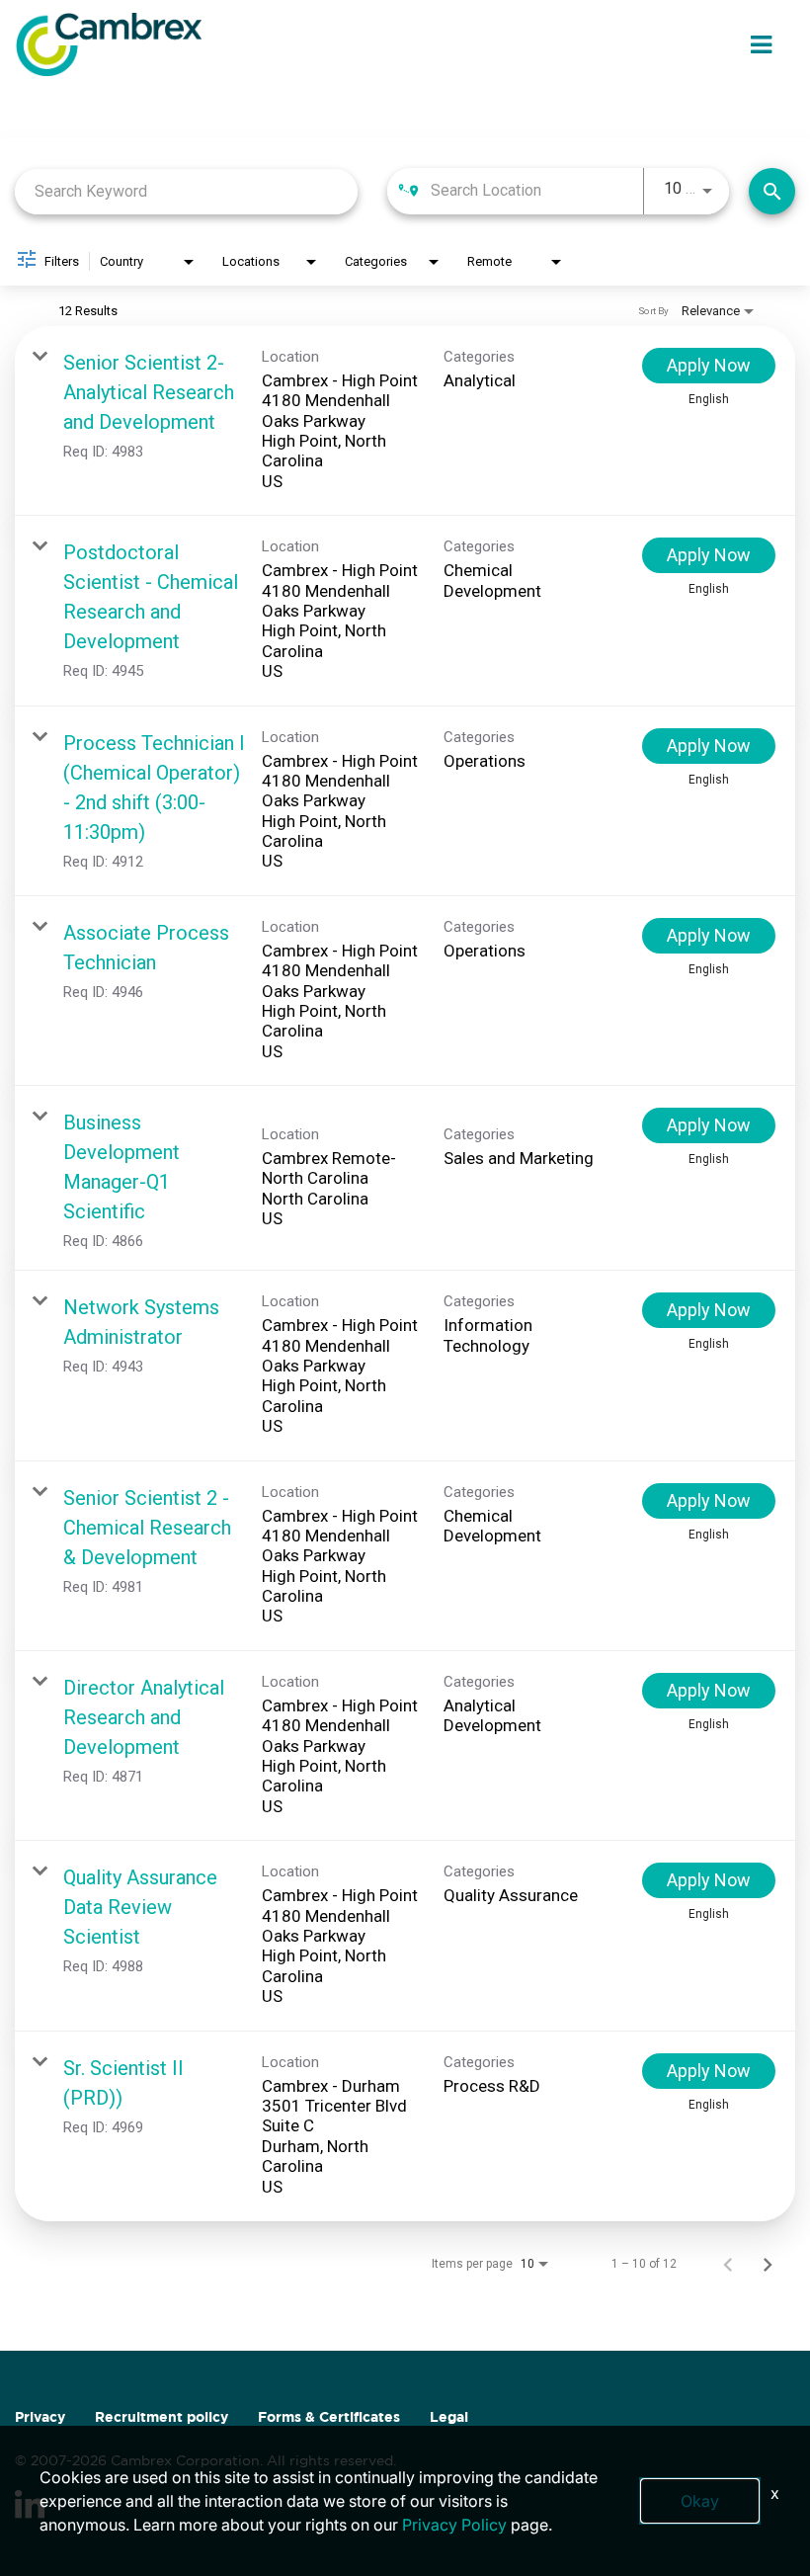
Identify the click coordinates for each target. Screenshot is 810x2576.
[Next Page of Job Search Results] (768, 2264)
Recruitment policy (162, 2417)
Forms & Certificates (329, 2417)
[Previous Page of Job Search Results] (728, 2264)
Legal (449, 2417)
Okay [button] (700, 2501)
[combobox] (186, 191)
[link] (405, 421)
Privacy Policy (454, 2525)
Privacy (40, 2417)
